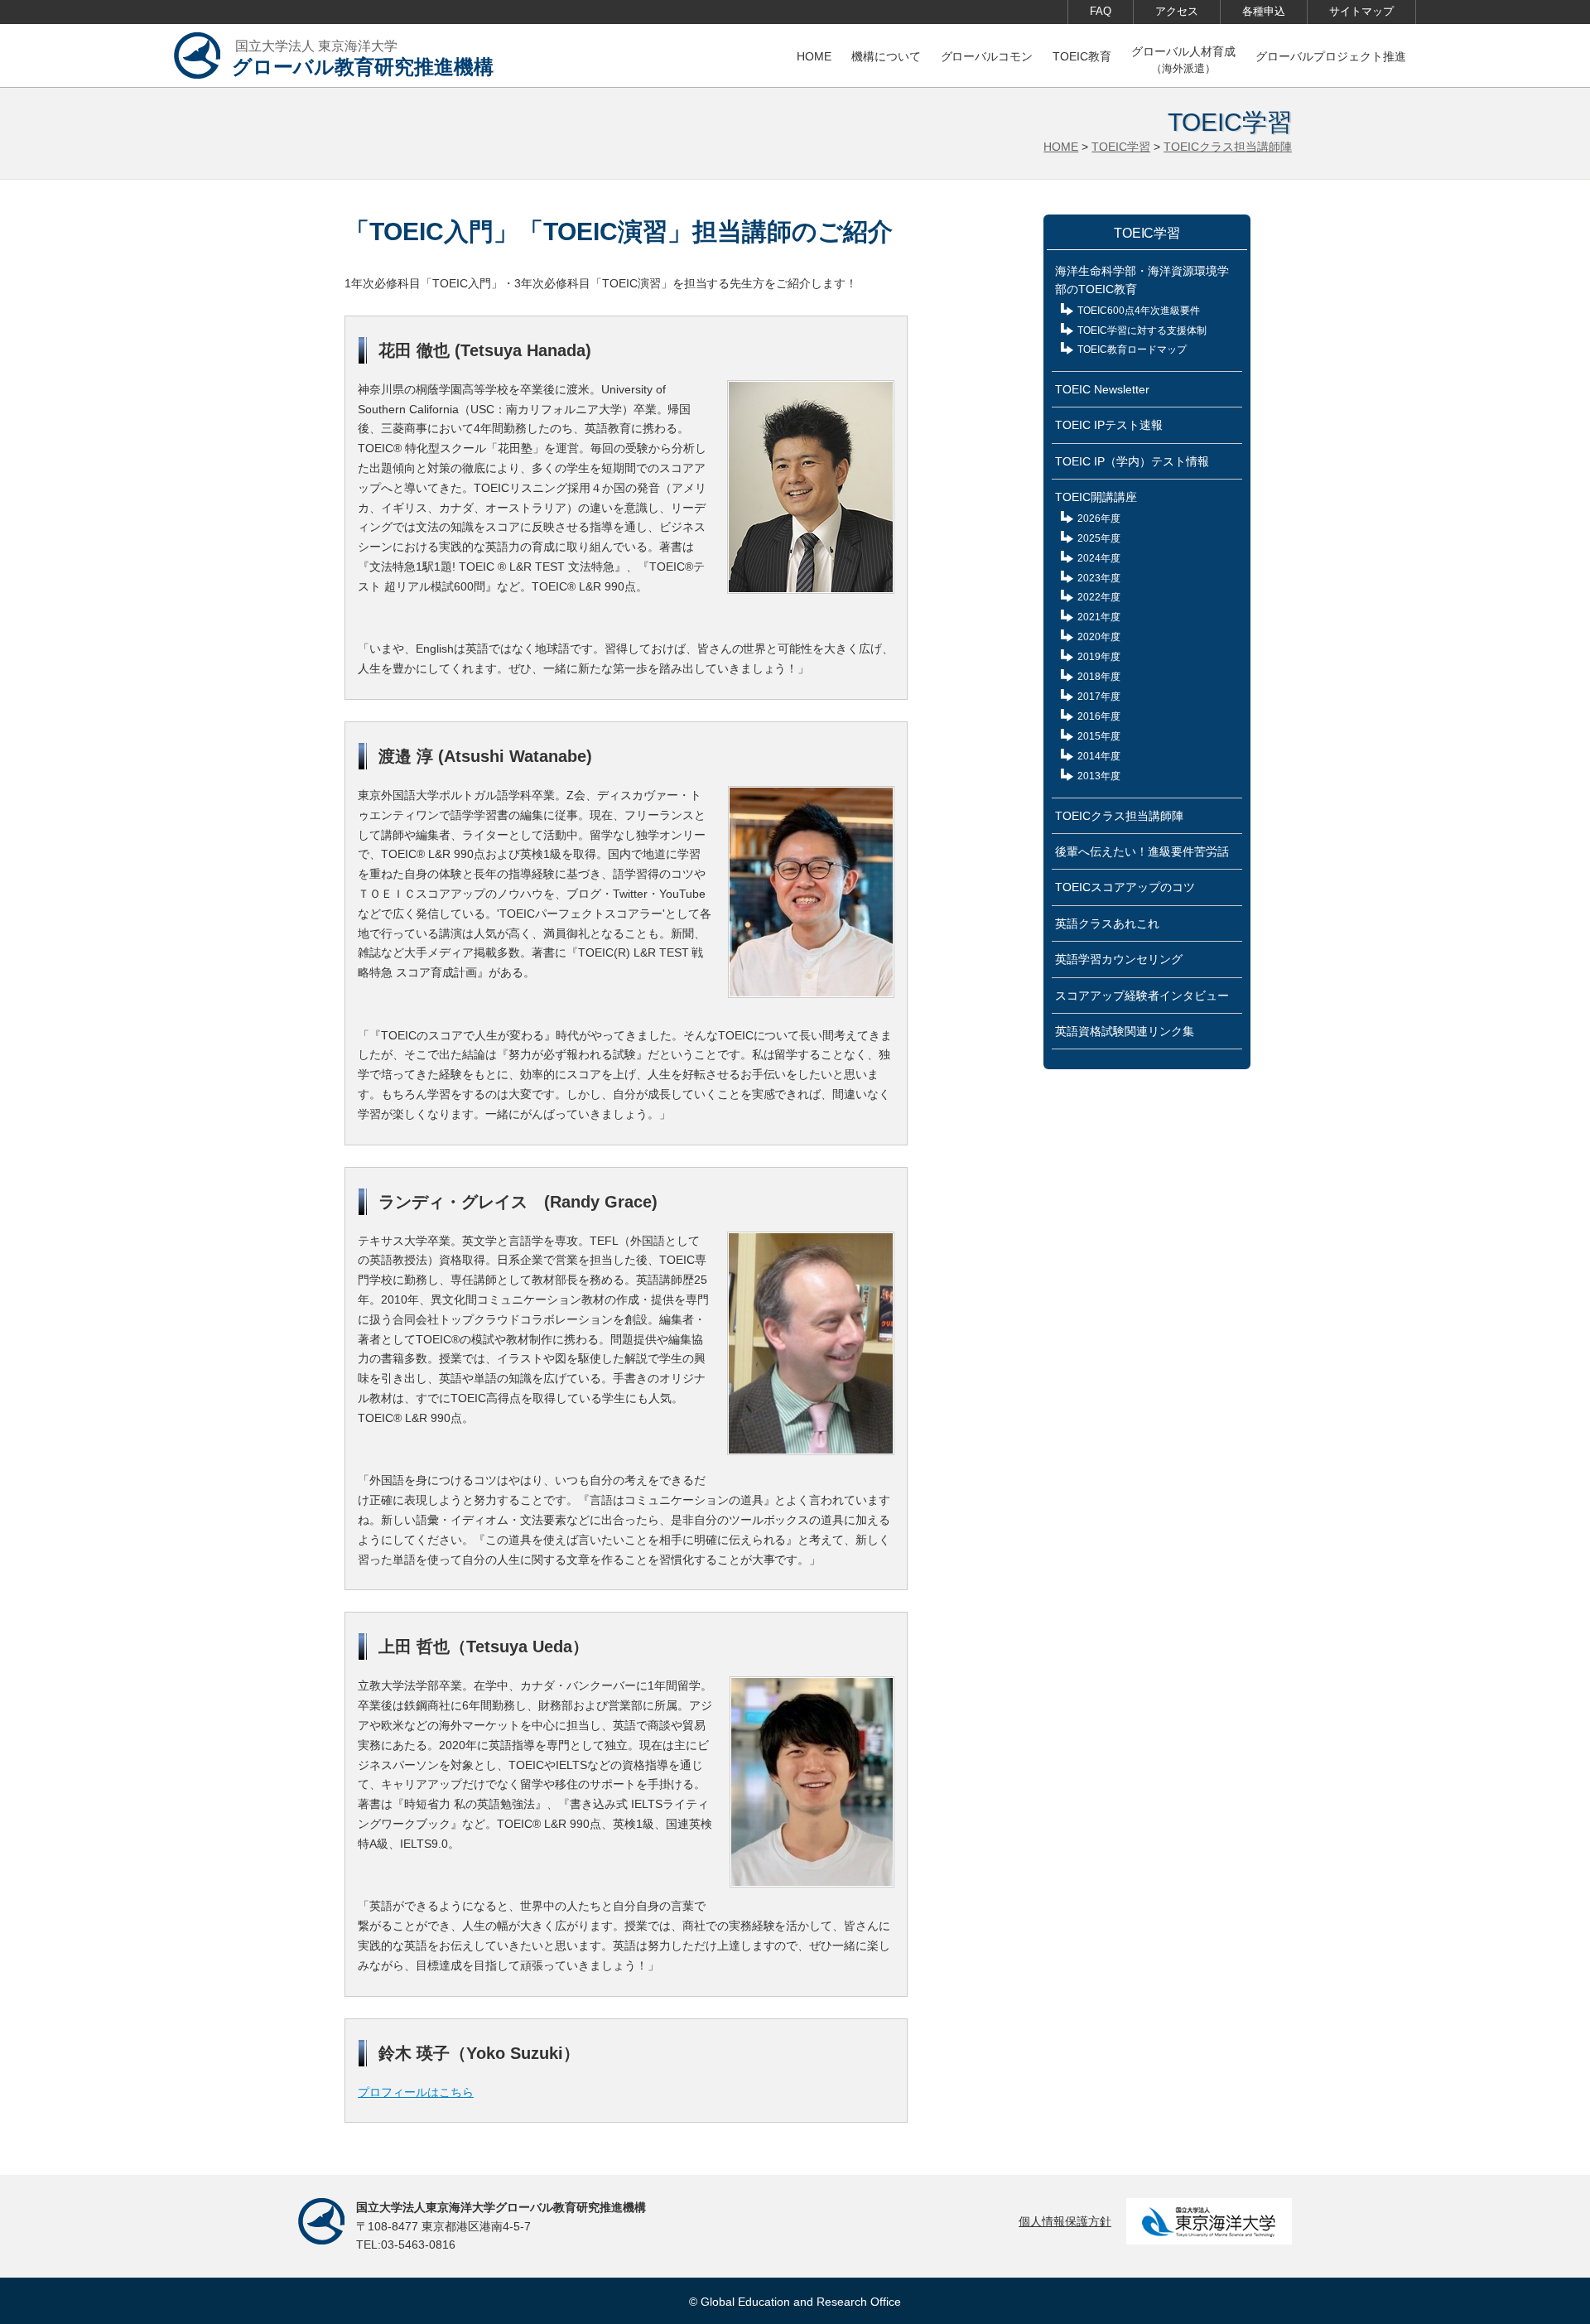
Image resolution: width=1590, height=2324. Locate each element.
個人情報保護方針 (1065, 2221)
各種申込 (1264, 11)
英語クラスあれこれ (1107, 923)
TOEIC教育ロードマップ (1132, 350)
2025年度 (1099, 538)
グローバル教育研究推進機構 (363, 59)
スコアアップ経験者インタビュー (1142, 996)
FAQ (1101, 11)
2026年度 (1099, 518)
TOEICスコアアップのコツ (1125, 887)
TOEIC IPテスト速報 (1109, 425)
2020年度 (1099, 637)
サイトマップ (1361, 11)
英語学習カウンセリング (1119, 959)
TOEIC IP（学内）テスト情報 (1132, 461)
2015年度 (1099, 736)
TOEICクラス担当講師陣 (1228, 147)
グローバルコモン (987, 56)
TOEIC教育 (1082, 56)
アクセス (1177, 11)
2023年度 (1099, 578)
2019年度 (1099, 657)
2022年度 (1099, 597)
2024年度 (1099, 558)
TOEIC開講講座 (1096, 497)
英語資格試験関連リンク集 (1125, 1031)
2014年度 (1099, 756)
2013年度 (1099, 776)
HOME (814, 56)
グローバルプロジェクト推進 (1331, 56)
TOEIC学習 (1121, 147)
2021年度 (1099, 617)
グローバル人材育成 (1183, 60)
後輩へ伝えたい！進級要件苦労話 (1142, 851)
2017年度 (1099, 697)
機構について (886, 56)
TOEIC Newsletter (1102, 389)
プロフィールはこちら (416, 2092)
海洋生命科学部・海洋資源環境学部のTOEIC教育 (1142, 280)
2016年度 (1099, 716)
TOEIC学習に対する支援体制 (1142, 330)
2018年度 (1099, 677)
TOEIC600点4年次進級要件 (1139, 311)
